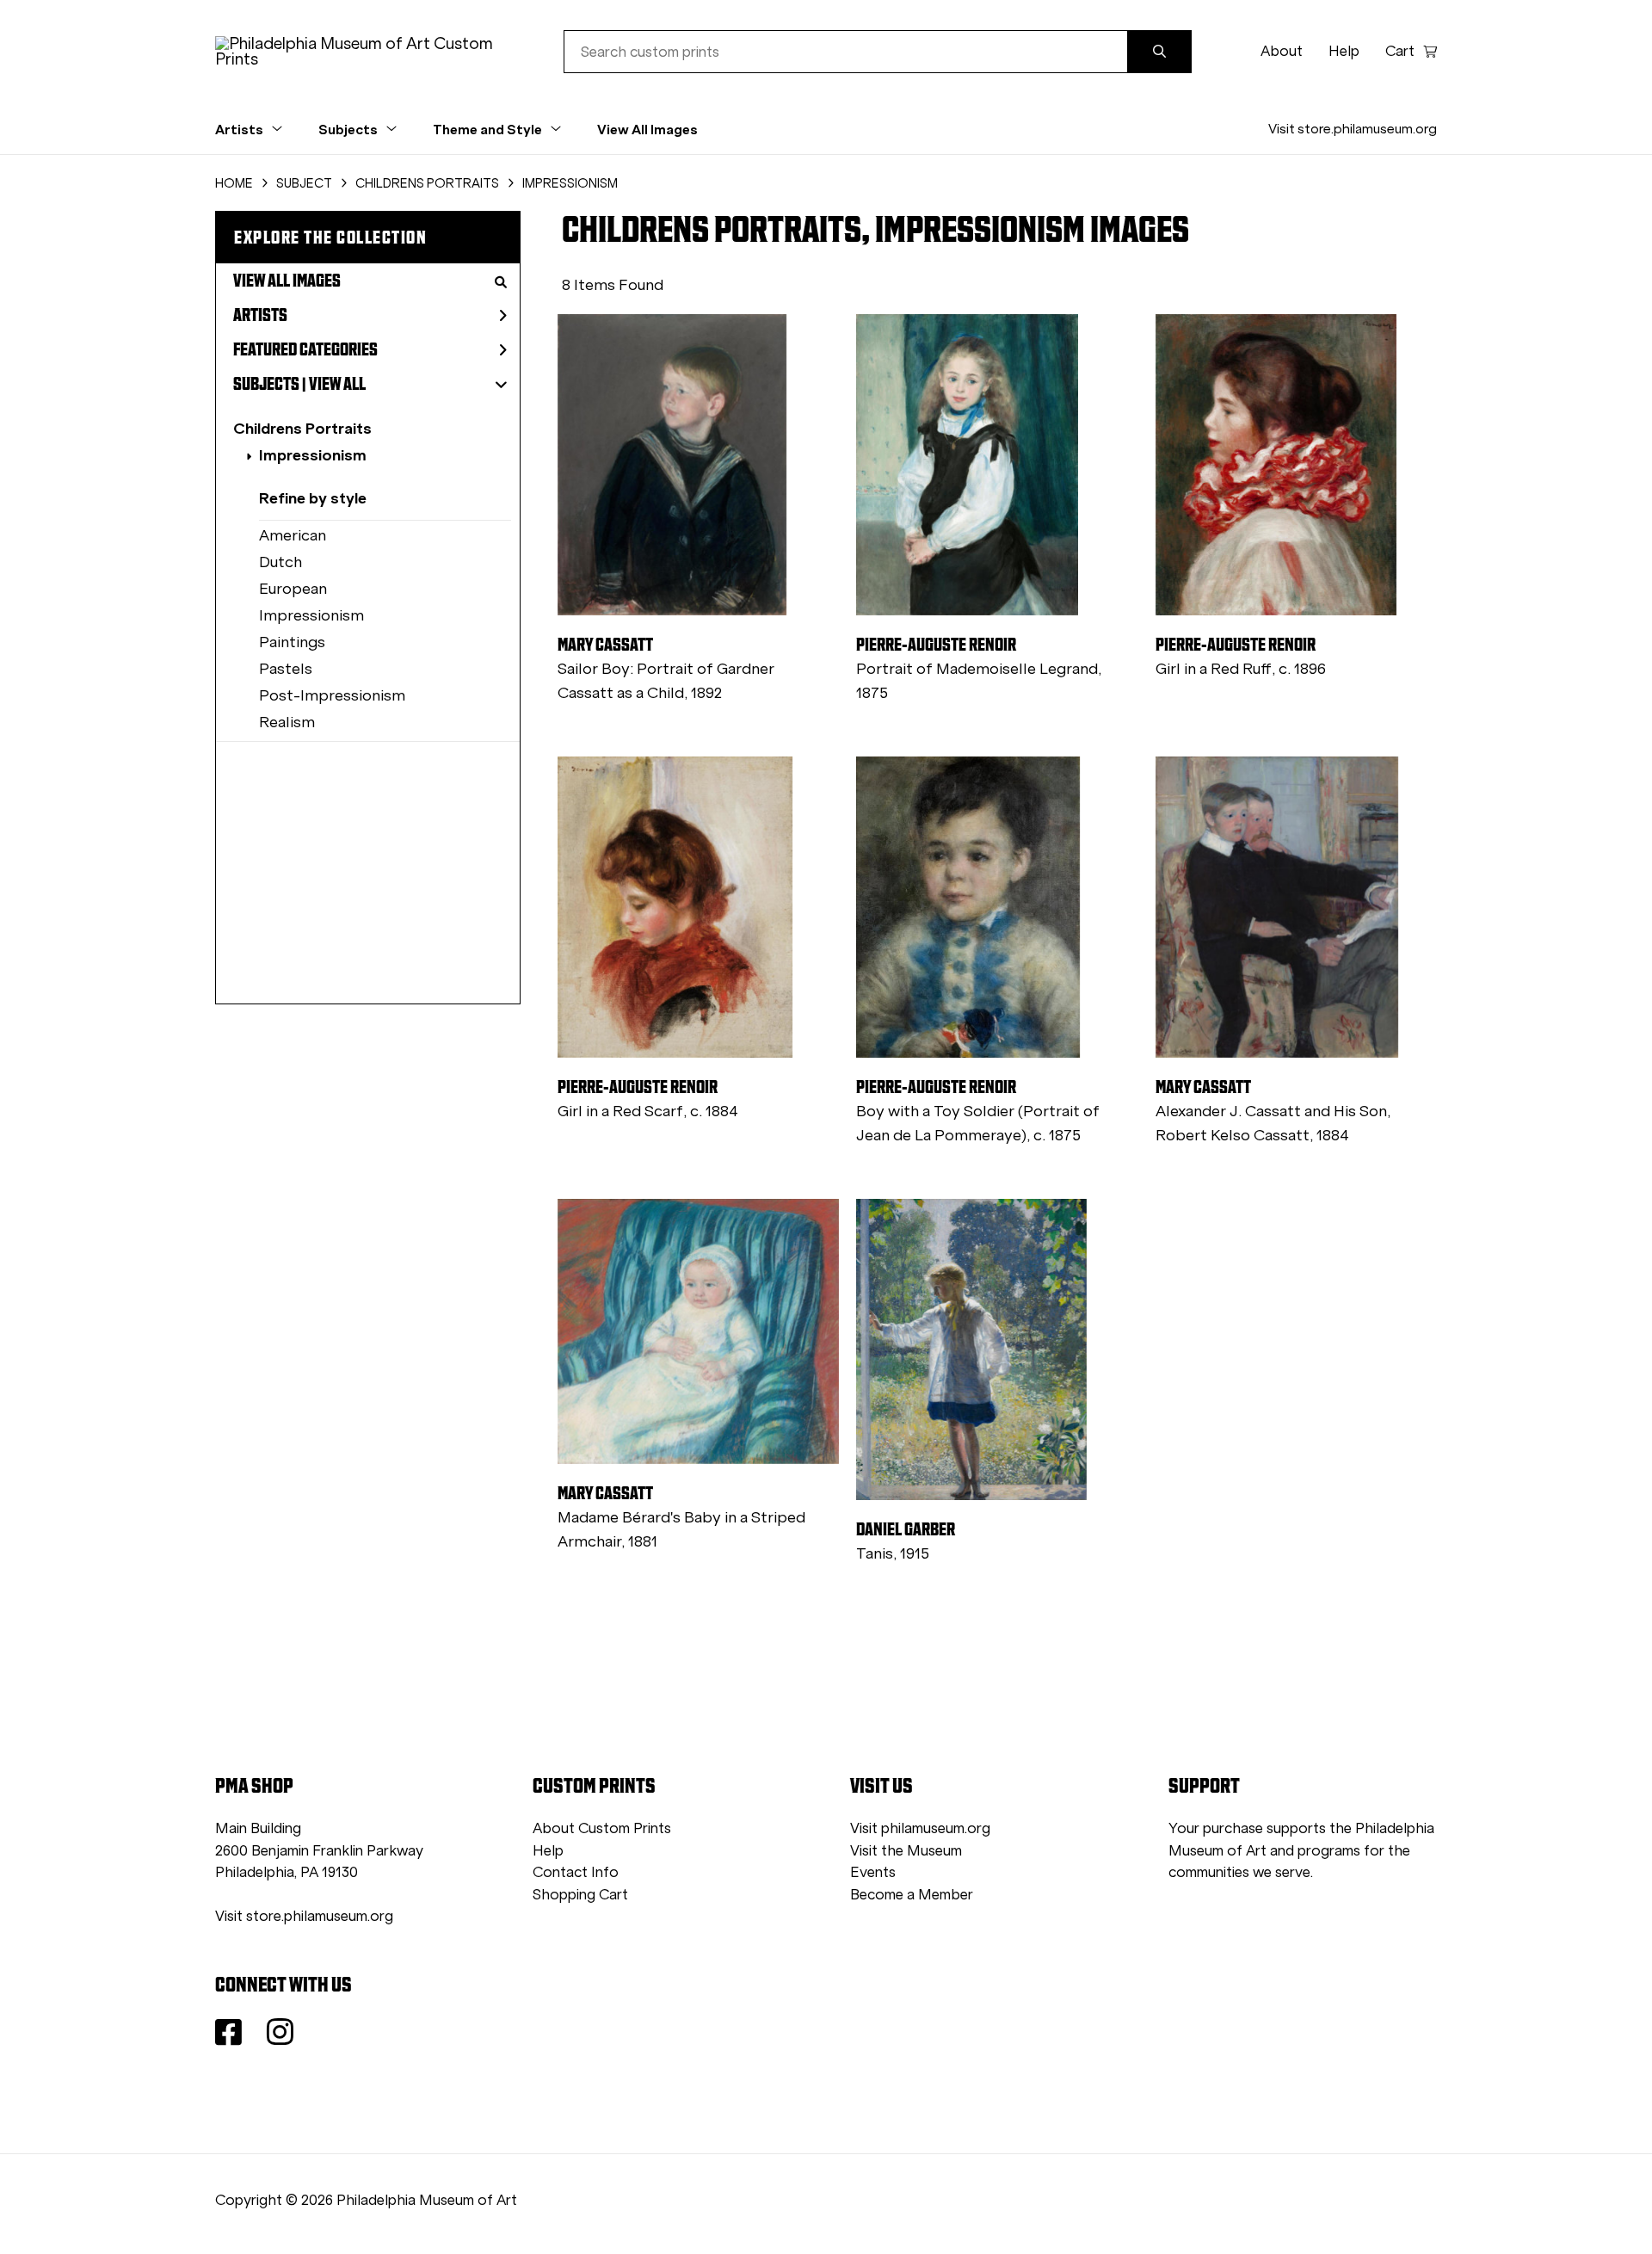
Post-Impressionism (332, 695)
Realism (287, 722)
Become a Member (912, 1895)
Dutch (280, 562)
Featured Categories (305, 349)
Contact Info (576, 1872)
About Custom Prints (602, 1828)
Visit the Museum (906, 1851)
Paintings (292, 642)
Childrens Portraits (302, 428)
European (293, 589)
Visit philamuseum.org (920, 1828)
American (293, 535)
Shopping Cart (580, 1895)
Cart (1400, 51)
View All (337, 384)
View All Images (647, 129)
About (1282, 51)
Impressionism (313, 455)
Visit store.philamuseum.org (1353, 129)
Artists (260, 315)
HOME (234, 183)
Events (873, 1872)
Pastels (286, 669)
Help (1344, 51)
